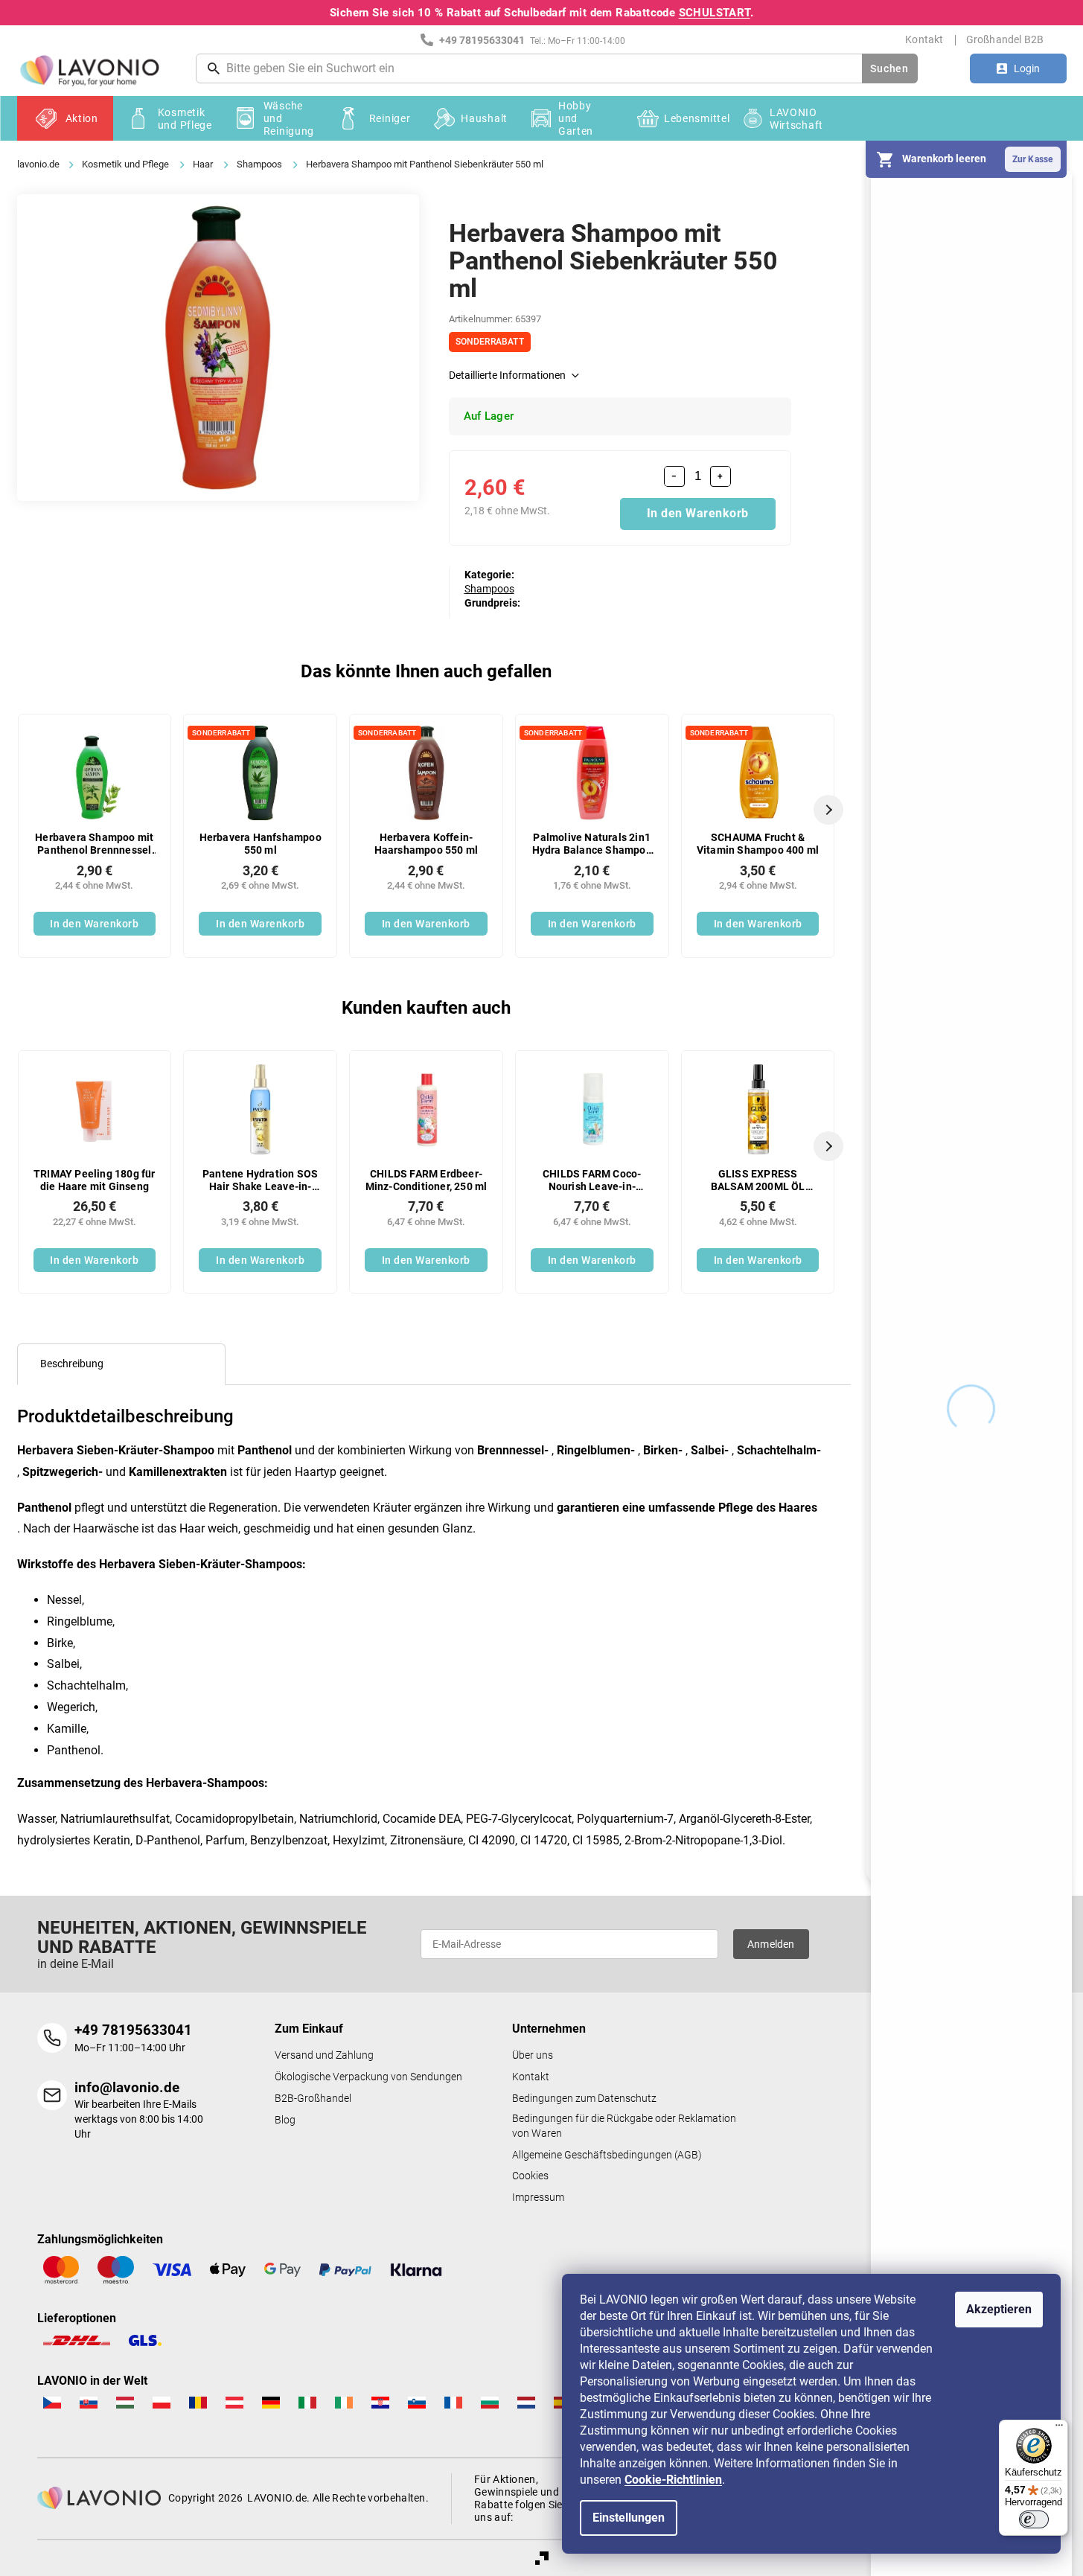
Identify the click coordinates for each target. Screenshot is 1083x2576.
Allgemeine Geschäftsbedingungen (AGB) (607, 2155)
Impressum (538, 2198)
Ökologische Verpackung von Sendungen (368, 2077)
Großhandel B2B (1005, 39)
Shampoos (489, 589)
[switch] (1034, 2519)
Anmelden (771, 1944)
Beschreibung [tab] (72, 1364)
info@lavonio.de (127, 2087)
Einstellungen (629, 2518)
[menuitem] (65, 118)
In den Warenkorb (698, 513)
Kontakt (924, 39)
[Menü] (1059, 2429)
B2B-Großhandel (313, 2099)
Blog (285, 2120)
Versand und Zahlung (324, 2055)
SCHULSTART (715, 13)
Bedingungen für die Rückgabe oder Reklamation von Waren (624, 2126)
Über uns (533, 2055)
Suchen (889, 68)
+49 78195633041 (133, 2030)
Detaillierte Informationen (507, 375)
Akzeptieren (999, 2309)
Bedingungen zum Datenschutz (584, 2099)
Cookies (530, 2176)
